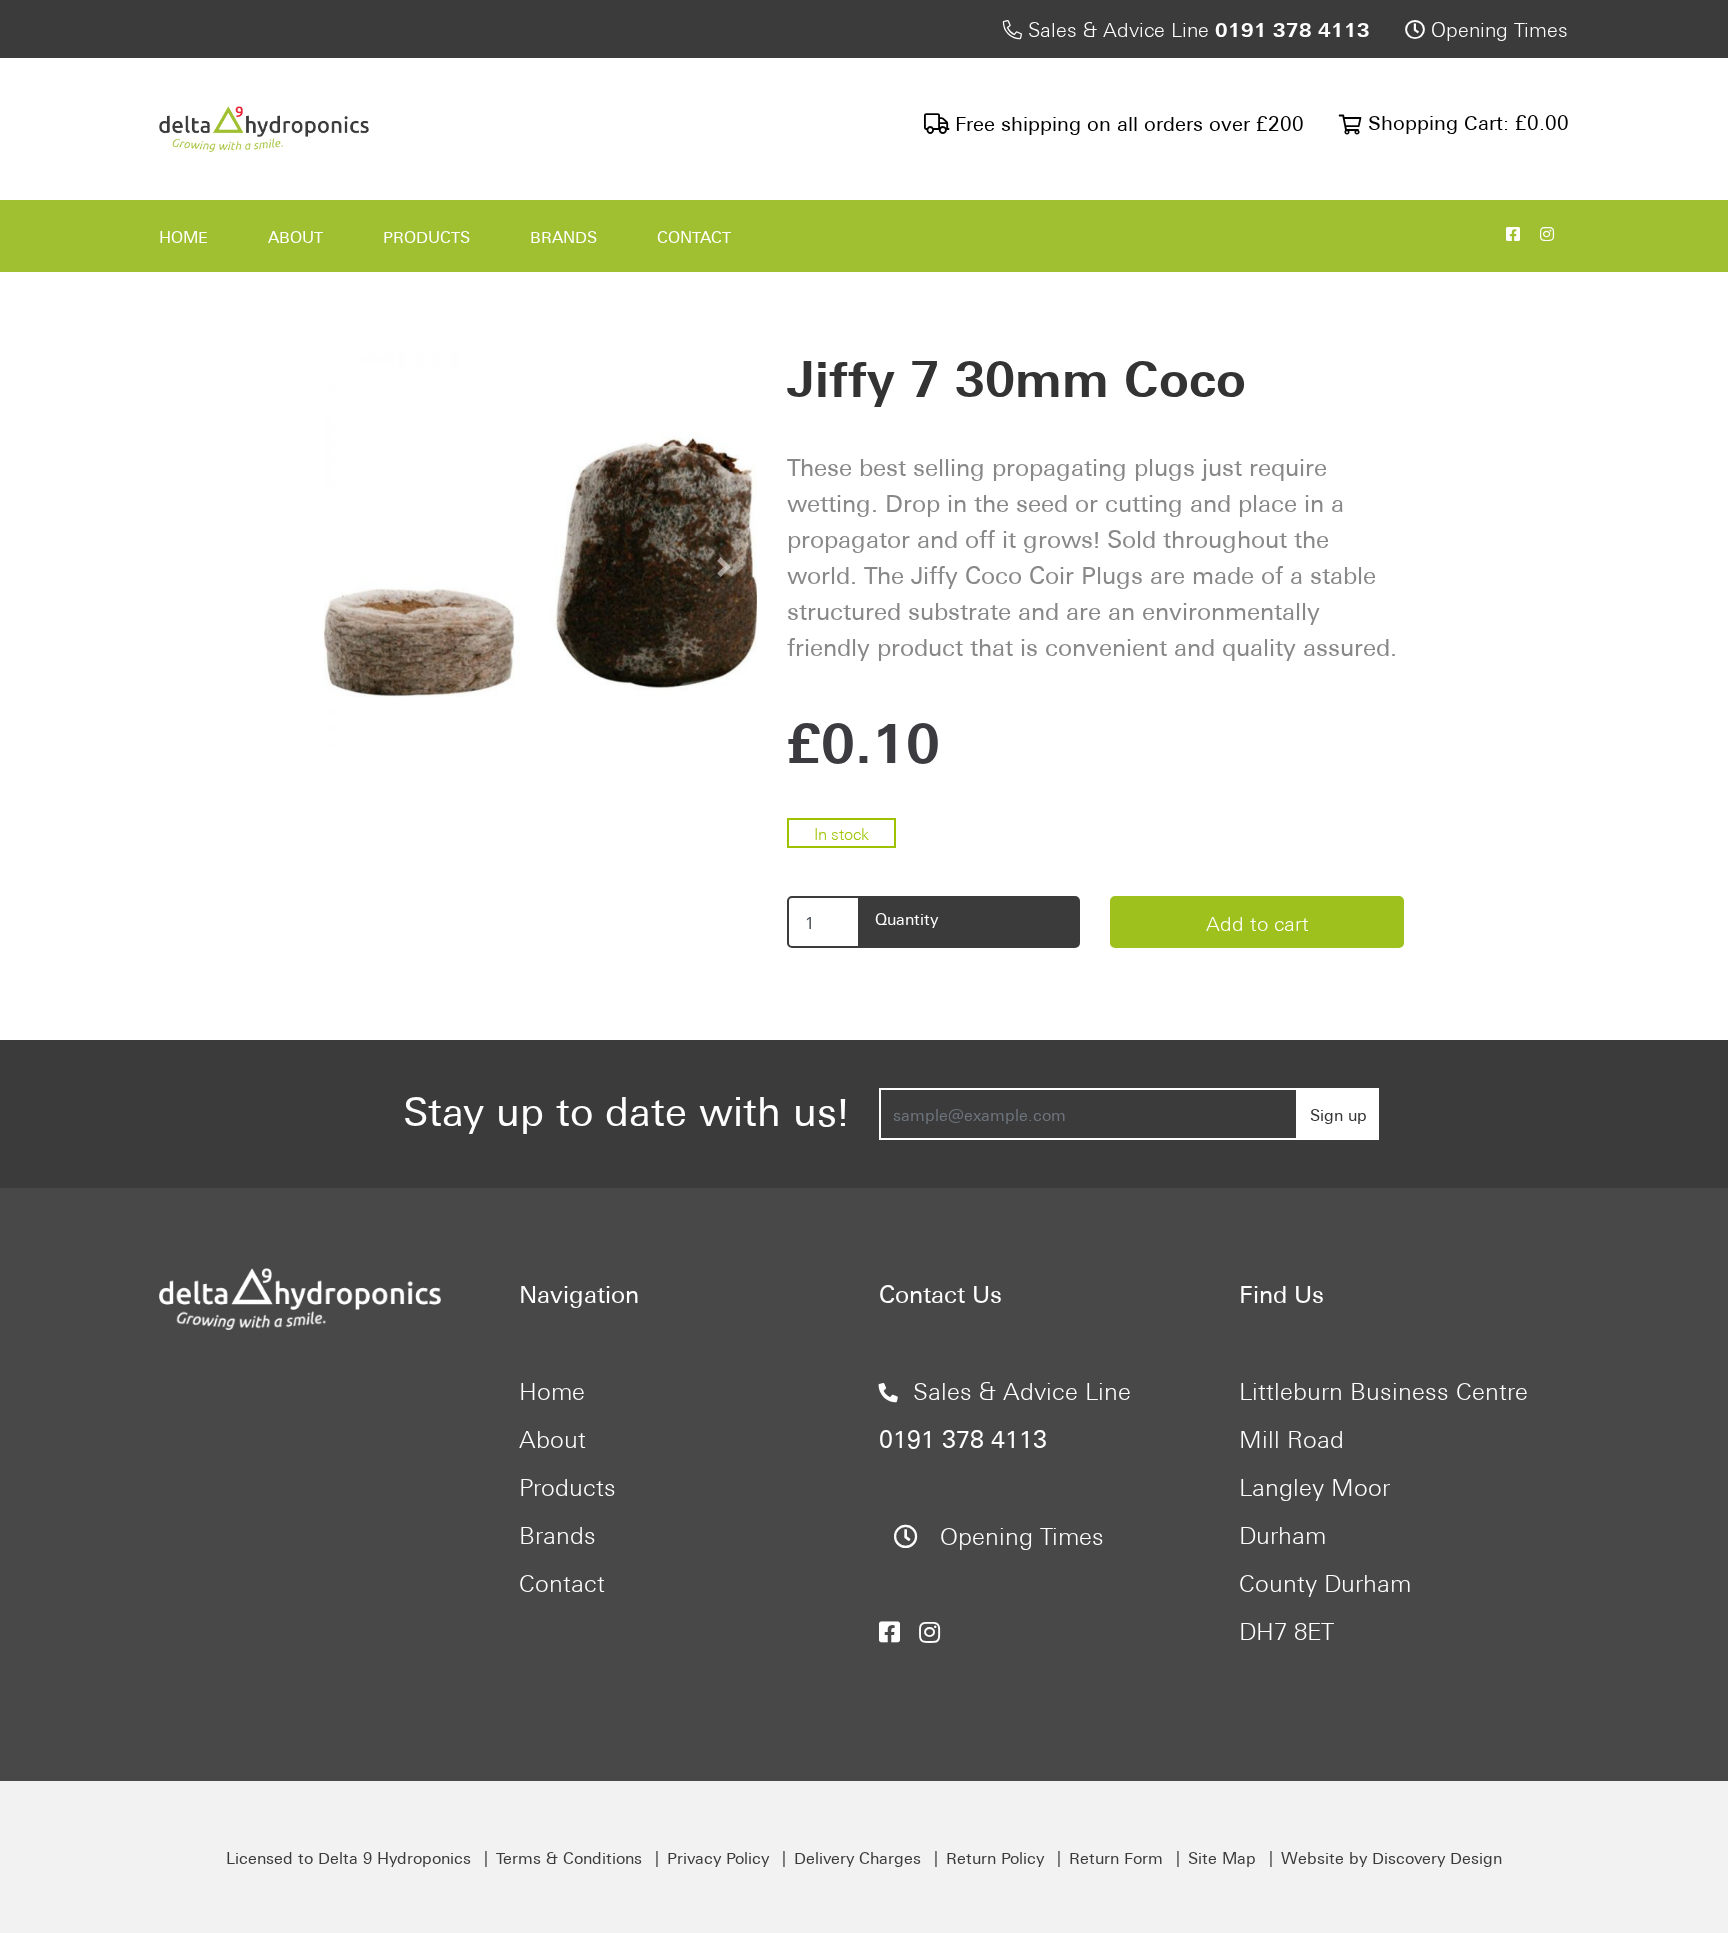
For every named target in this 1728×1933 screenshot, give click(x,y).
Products (426, 236)
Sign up (1338, 1114)
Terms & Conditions (569, 1857)
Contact (694, 236)
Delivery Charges (857, 1857)
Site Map (1222, 1857)
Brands (563, 236)
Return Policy (995, 1857)
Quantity (906, 918)
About (295, 236)
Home (183, 236)
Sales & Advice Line (1196, 27)
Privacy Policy (718, 1857)
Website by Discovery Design (1391, 1857)
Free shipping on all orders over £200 (1126, 121)
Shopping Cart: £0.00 (1465, 120)
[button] (356, 567)
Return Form (1116, 1857)
